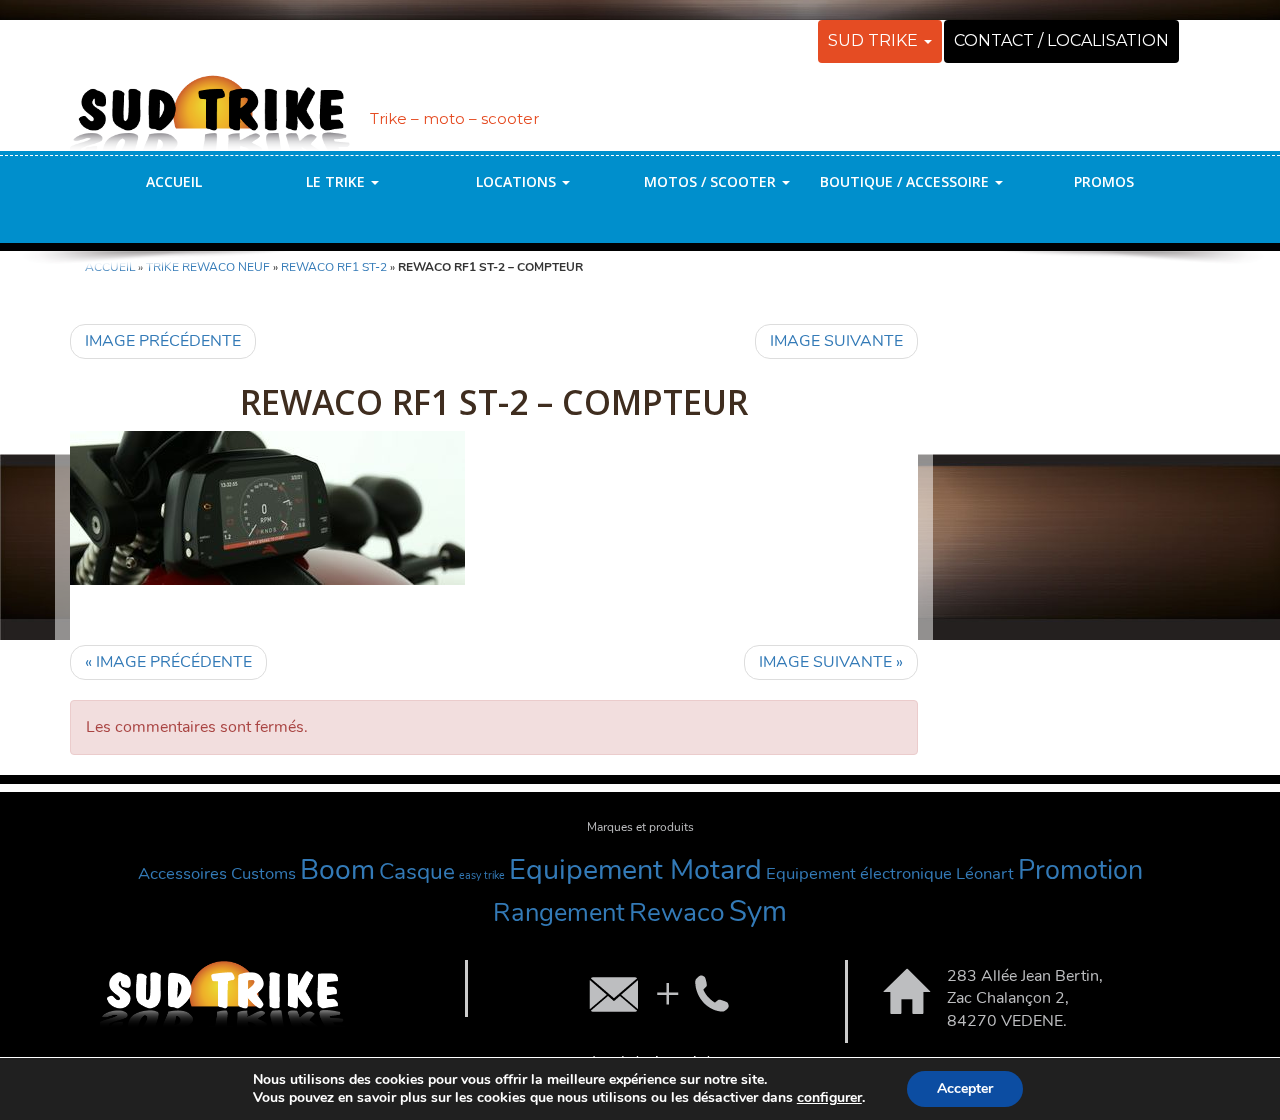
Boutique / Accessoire (906, 181)
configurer (829, 1098)
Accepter (965, 1088)
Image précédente (163, 341)
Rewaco (677, 912)
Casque (417, 871)
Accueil (174, 181)
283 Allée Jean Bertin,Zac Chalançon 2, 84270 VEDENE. (1025, 999)
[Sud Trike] (210, 103)
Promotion (1080, 870)
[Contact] (657, 993)
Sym (758, 911)
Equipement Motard (635, 869)
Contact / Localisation (1061, 40)
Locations (518, 181)
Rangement (559, 912)
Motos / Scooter (712, 181)
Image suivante (836, 341)
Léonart (985, 873)
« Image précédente (168, 662)
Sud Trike (875, 40)
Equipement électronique (859, 873)
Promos (1104, 181)
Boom (337, 869)
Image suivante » (831, 662)
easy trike (482, 875)
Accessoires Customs (217, 873)
